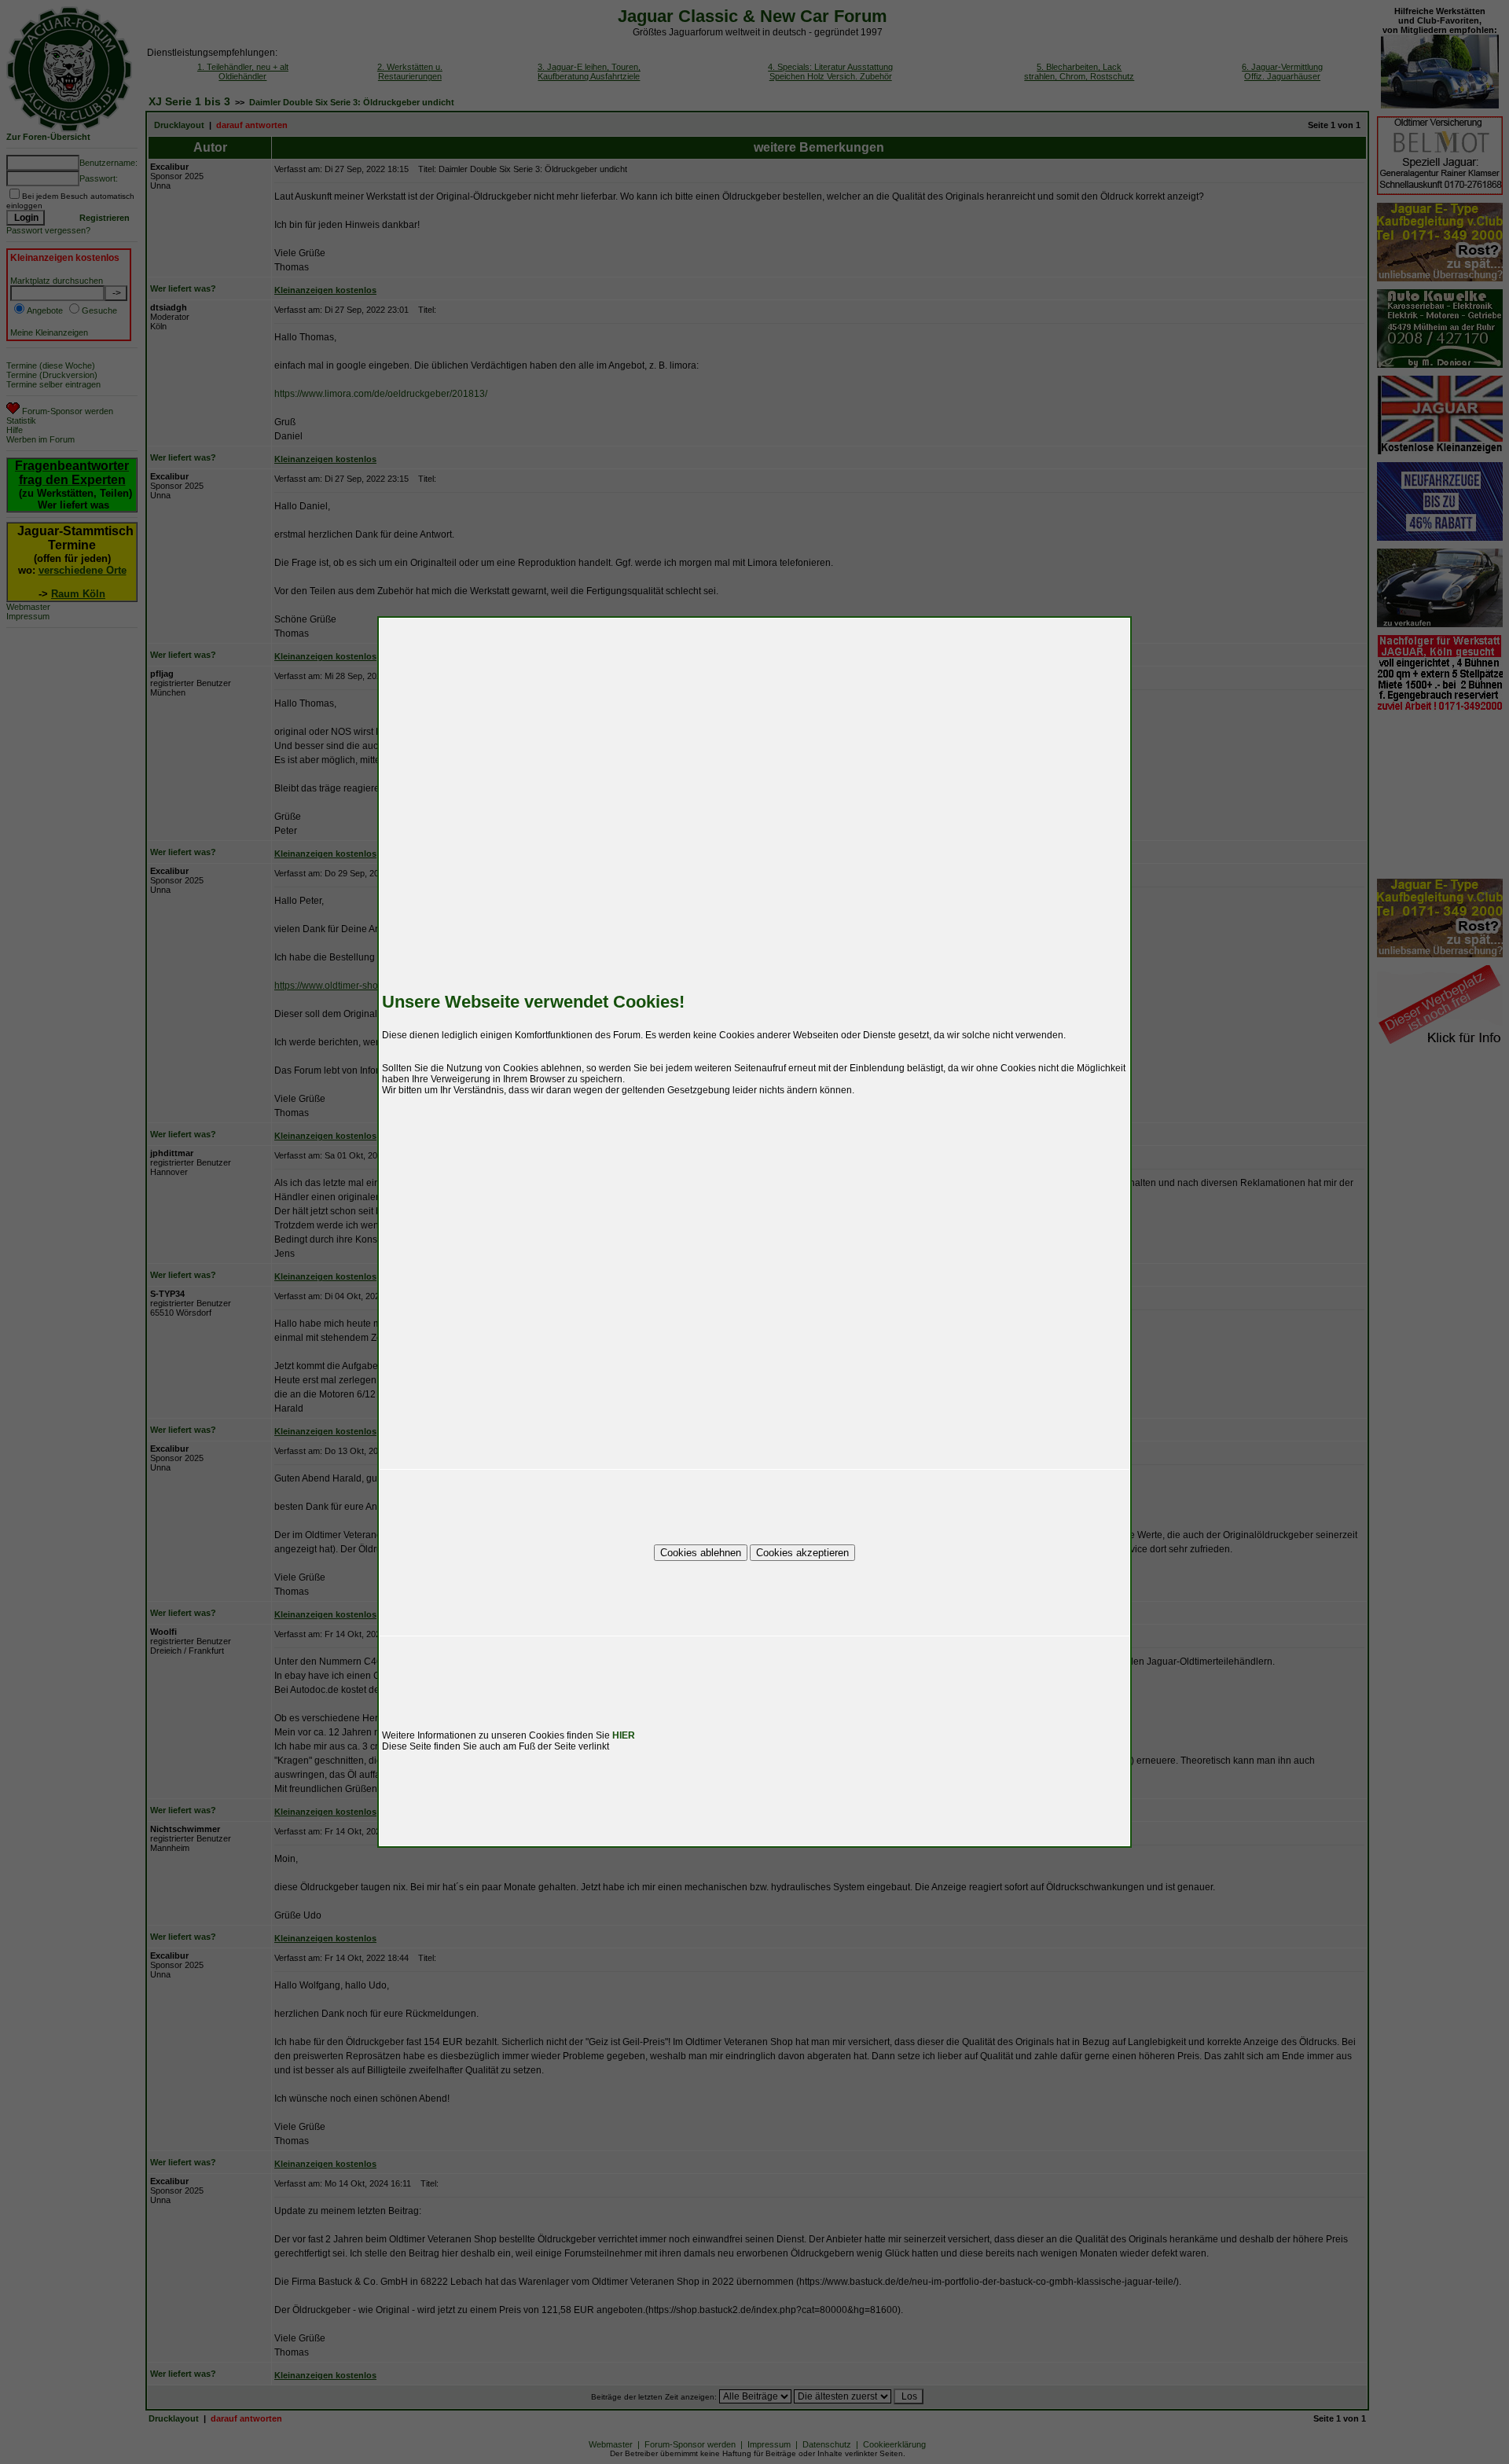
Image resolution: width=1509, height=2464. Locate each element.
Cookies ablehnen (701, 1553)
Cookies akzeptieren (802, 1553)
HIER (624, 1735)
